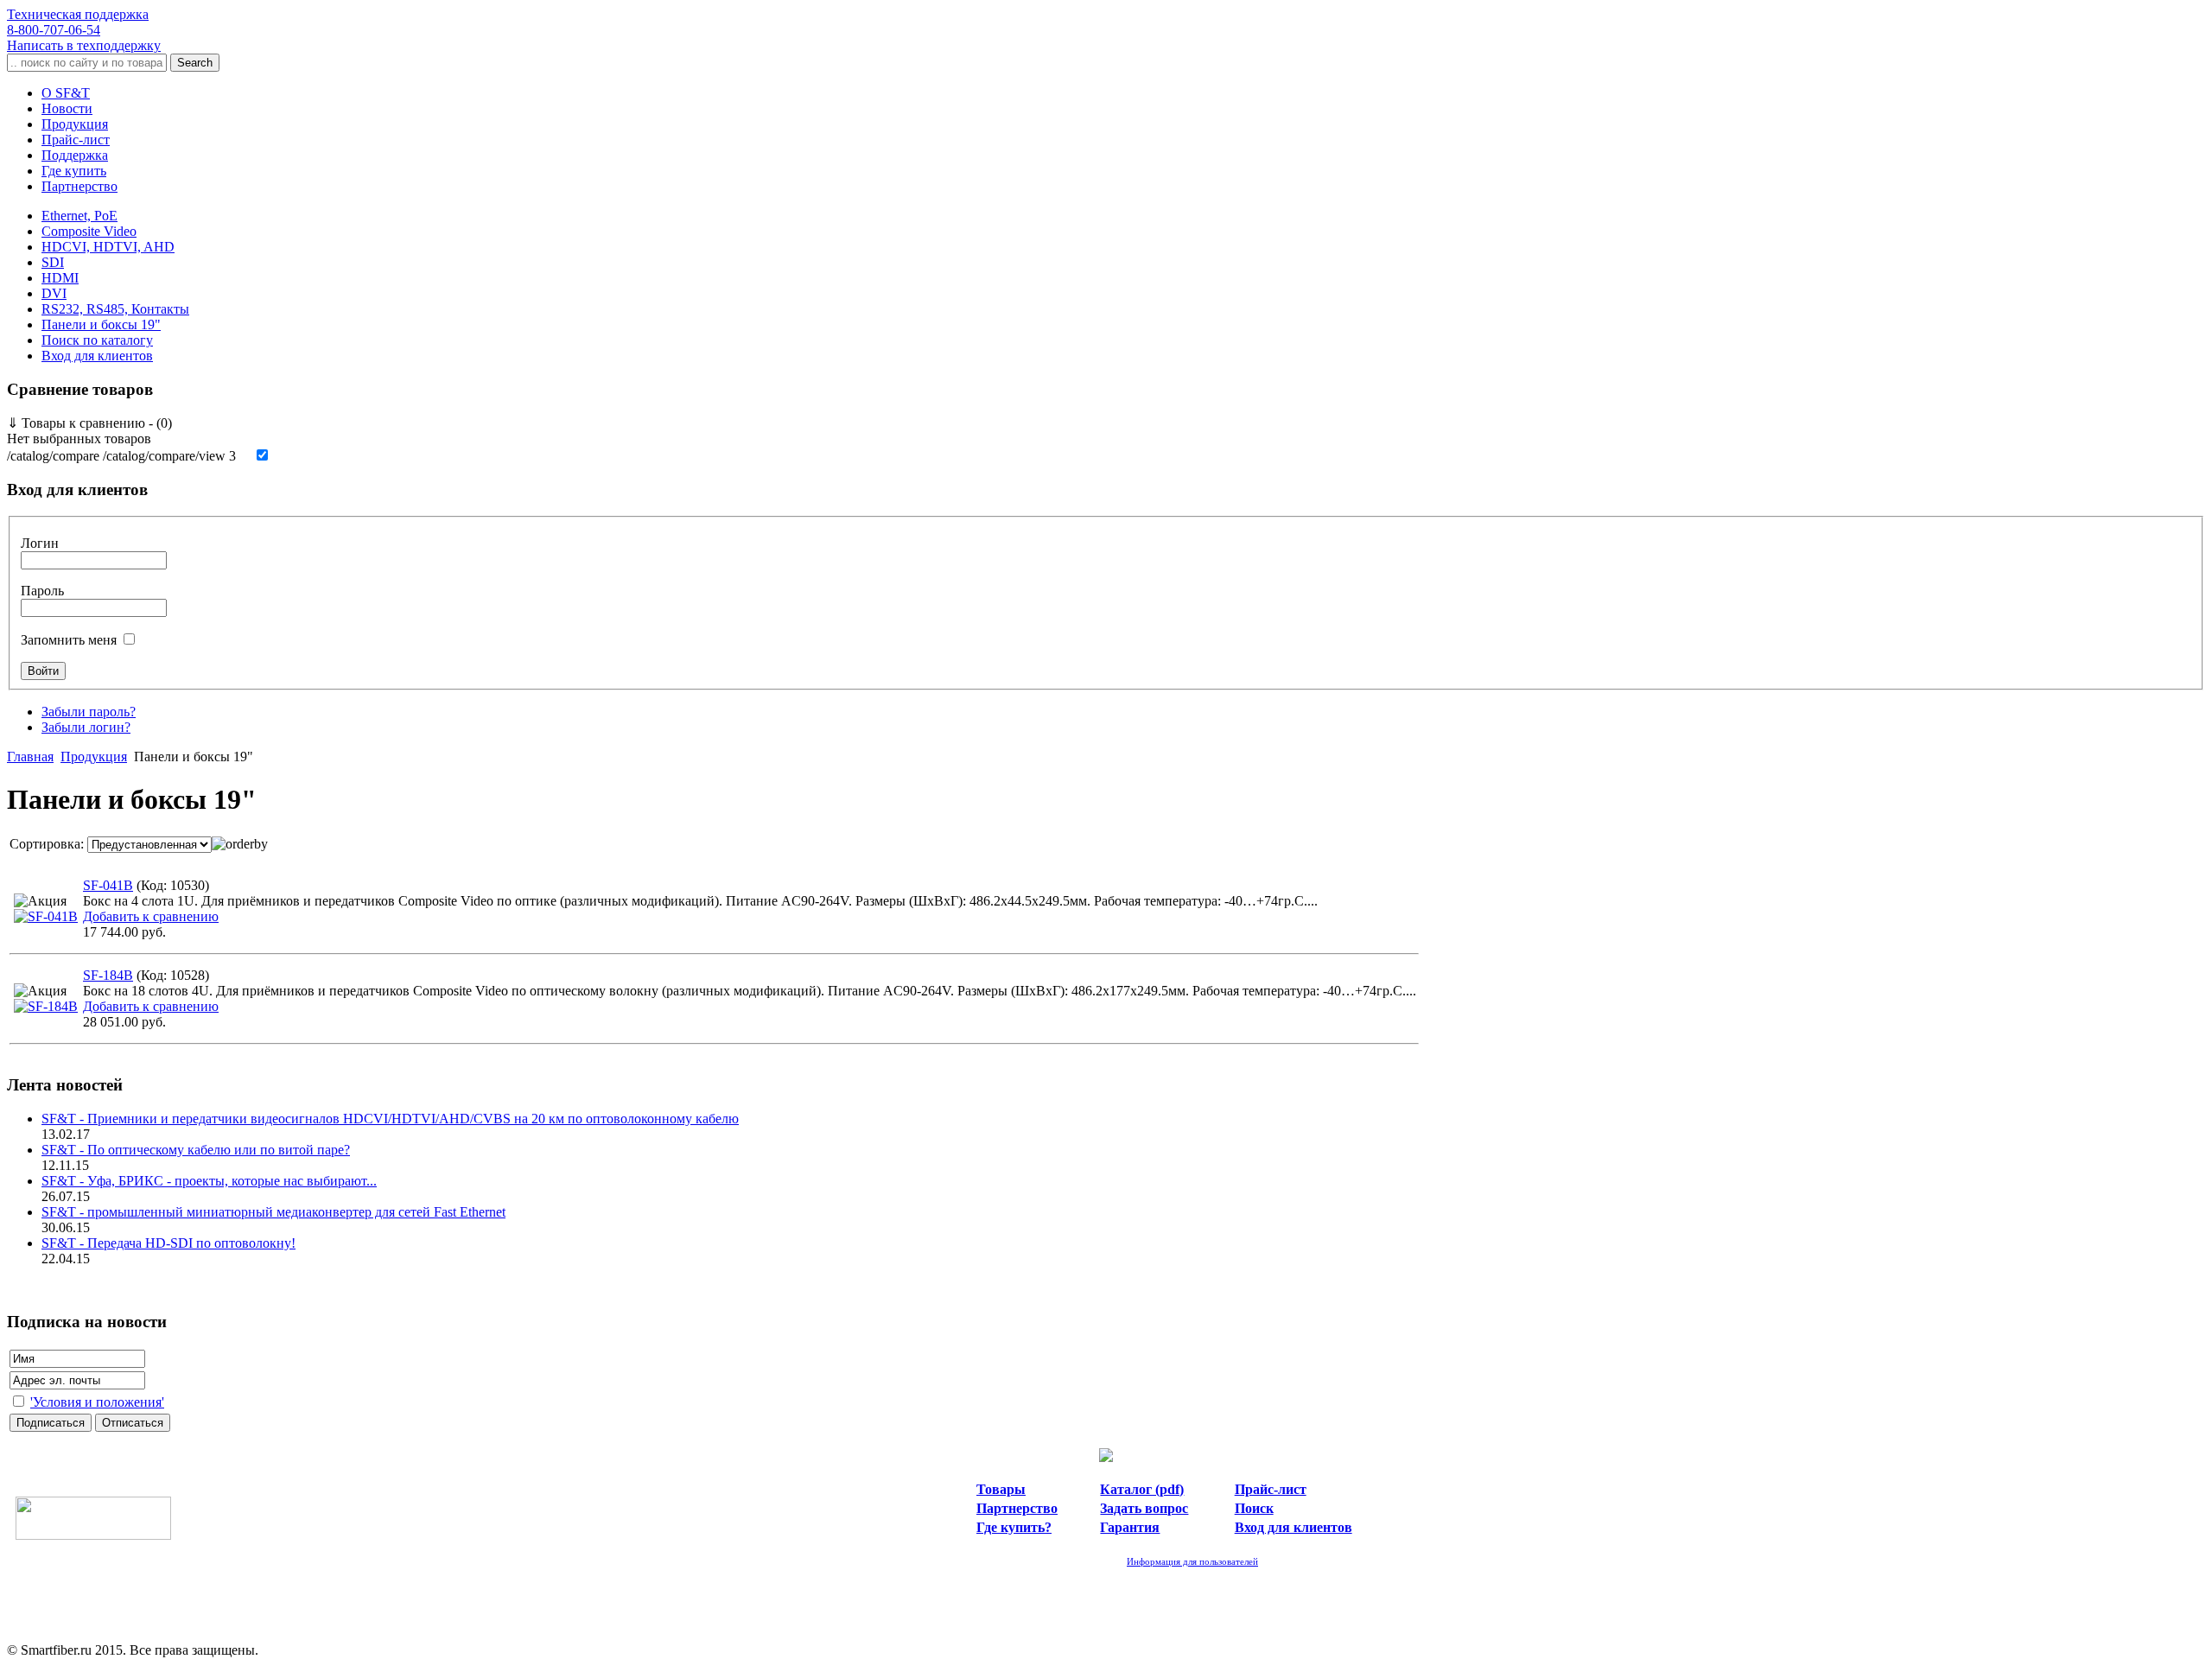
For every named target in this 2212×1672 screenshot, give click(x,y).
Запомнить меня (69, 640)
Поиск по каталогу (97, 340)
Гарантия (1130, 1527)
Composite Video (89, 231)
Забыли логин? (86, 727)
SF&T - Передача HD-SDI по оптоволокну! (168, 1243)
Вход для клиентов (97, 356)
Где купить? (1014, 1527)
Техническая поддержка (78, 22)
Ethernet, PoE (79, 216)
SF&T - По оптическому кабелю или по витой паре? (196, 1150)
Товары (1001, 1489)
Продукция (75, 124)
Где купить (74, 171)
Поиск (1254, 1508)
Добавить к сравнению (151, 916)
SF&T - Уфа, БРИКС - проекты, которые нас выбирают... (209, 1181)
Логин (40, 543)
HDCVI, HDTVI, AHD (108, 247)
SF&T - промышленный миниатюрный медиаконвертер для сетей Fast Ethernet (273, 1212)
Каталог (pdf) (1142, 1489)
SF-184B (108, 975)
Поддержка (75, 155)
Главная (30, 757)
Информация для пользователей (1192, 1561)
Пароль (42, 591)
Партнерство (79, 186)
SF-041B (108, 885)
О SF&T (66, 93)
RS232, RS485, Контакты (115, 309)
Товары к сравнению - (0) (89, 423)
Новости (67, 108)
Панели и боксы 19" (101, 324)
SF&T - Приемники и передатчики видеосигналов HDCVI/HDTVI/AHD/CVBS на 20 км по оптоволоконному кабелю (390, 1119)
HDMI (60, 278)
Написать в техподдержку (84, 45)
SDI (53, 262)
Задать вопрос (1144, 1508)
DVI (54, 293)
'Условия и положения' (97, 1402)
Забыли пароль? (89, 712)
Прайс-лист (76, 140)
